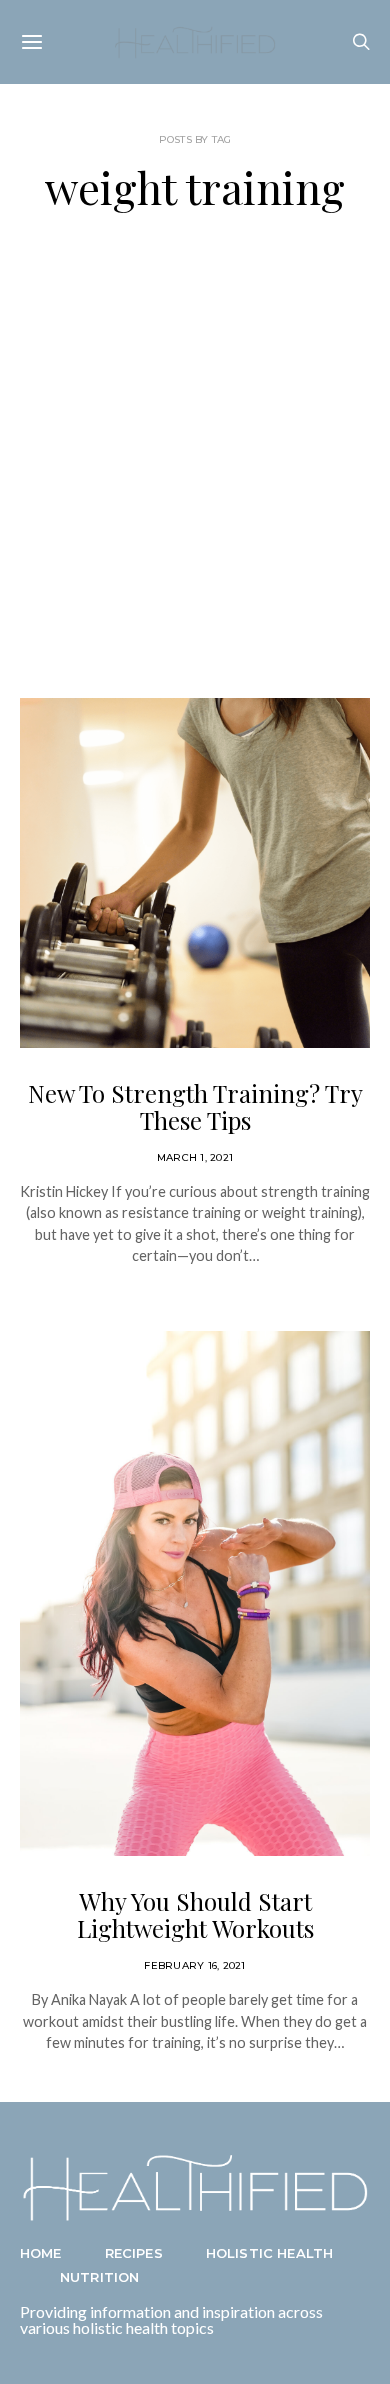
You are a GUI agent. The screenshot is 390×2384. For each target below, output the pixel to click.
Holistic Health (269, 2253)
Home (41, 2253)
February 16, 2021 (194, 1965)
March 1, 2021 (195, 1157)
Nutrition (99, 2277)
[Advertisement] (195, 455)
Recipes (134, 2253)
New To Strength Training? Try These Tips (195, 1106)
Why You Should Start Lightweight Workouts (195, 1914)
